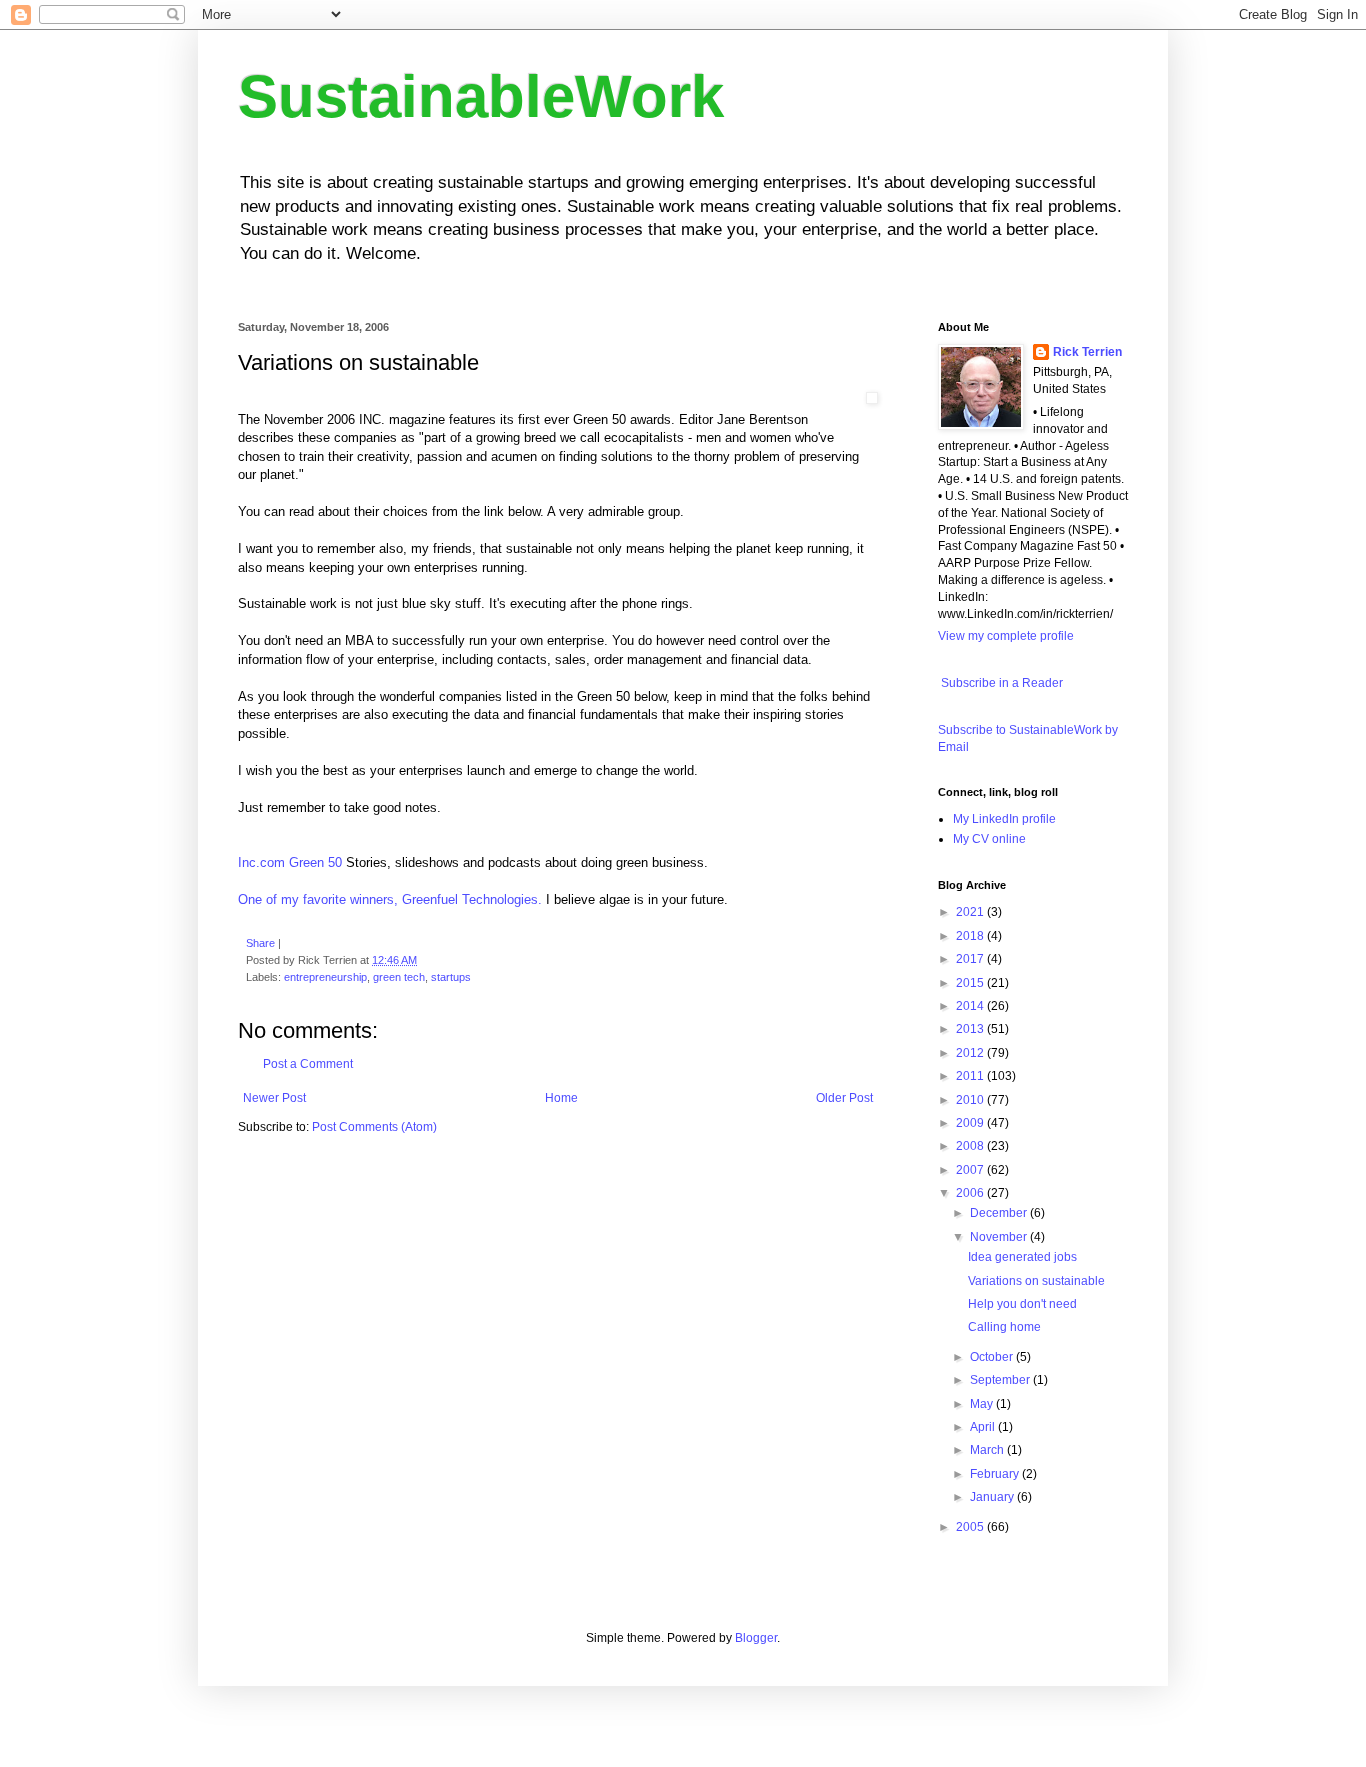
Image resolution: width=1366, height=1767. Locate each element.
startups (451, 977)
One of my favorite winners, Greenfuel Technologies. (390, 899)
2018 (971, 936)
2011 (971, 1076)
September (1001, 1380)
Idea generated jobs (1022, 1257)
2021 (971, 912)
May (983, 1404)
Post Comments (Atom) (374, 1127)
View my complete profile (1006, 636)
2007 (971, 1170)
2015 (971, 983)
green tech (399, 977)
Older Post (844, 1098)
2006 (971, 1193)
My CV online (989, 839)
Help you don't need (1022, 1304)
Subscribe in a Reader (1000, 683)
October (993, 1357)
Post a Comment (308, 1064)
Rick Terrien (1087, 352)
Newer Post (274, 1098)
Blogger (756, 1638)
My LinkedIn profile (1004, 819)
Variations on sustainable (1036, 1281)
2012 (971, 1053)
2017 (971, 959)
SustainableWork (481, 96)
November (1000, 1237)
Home (561, 1098)
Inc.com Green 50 (290, 862)
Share (260, 943)
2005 (971, 1527)
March (988, 1450)
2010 (971, 1100)
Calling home (1004, 1327)
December (1000, 1213)
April (984, 1427)
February (996, 1474)
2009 (971, 1123)
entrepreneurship (325, 977)
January (993, 1497)
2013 (971, 1029)
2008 (971, 1146)
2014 (971, 1006)
